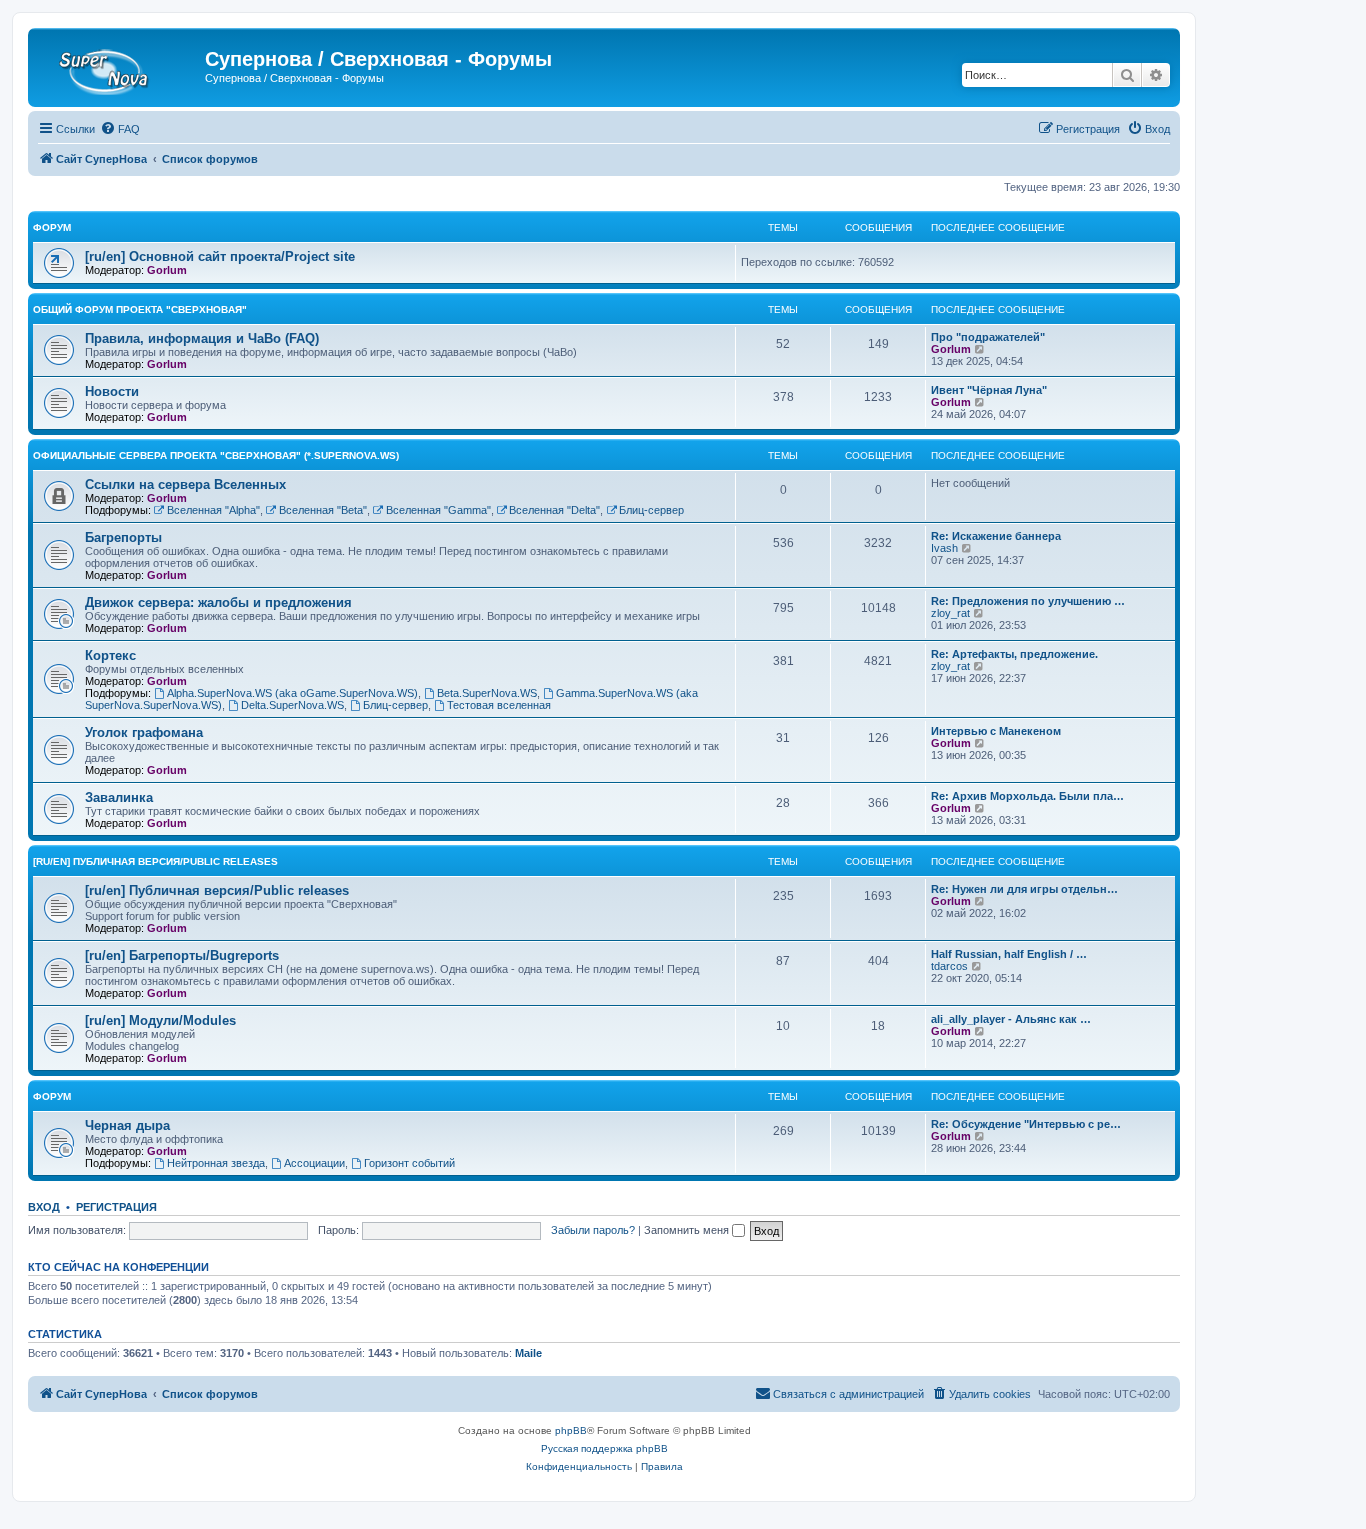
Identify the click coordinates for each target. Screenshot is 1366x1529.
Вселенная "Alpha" (213, 510)
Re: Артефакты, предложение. (1014, 654)
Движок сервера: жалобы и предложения (218, 602)
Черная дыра (127, 1125)
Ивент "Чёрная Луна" (989, 390)
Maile (528, 1353)
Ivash (944, 548)
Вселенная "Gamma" (438, 510)
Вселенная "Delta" (554, 510)
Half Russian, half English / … (1009, 954)
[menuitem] (120, 129)
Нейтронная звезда (216, 1163)
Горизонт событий (409, 1163)
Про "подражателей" (988, 337)
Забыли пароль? (593, 1230)
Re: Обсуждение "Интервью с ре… (1026, 1124)
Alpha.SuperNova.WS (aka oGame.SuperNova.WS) (292, 693)
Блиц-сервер (651, 510)
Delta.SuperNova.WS (292, 705)
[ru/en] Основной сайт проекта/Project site (220, 256)
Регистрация (116, 1207)
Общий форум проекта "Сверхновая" (140, 309)
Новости (112, 391)
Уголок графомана (144, 732)
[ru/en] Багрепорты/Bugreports (182, 955)
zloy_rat (950, 613)
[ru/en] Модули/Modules (160, 1020)
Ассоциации (314, 1163)
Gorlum (167, 270)
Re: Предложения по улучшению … (1028, 601)
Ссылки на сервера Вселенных (185, 484)
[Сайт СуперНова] (119, 65)
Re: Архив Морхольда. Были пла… (1027, 796)
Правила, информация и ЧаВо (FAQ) (202, 338)
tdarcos (949, 966)
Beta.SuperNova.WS (487, 693)
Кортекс (110, 655)
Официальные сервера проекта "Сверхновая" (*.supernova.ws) (216, 455)
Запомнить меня (688, 1230)
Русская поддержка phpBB (604, 1448)
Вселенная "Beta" (323, 510)
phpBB (571, 1430)
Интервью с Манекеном (996, 731)
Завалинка (119, 797)
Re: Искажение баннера (996, 536)
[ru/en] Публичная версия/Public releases (155, 861)
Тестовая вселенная (499, 705)
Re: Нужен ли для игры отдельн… (1024, 889)
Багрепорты (123, 537)
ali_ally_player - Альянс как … (1011, 1019)
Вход (44, 1207)
